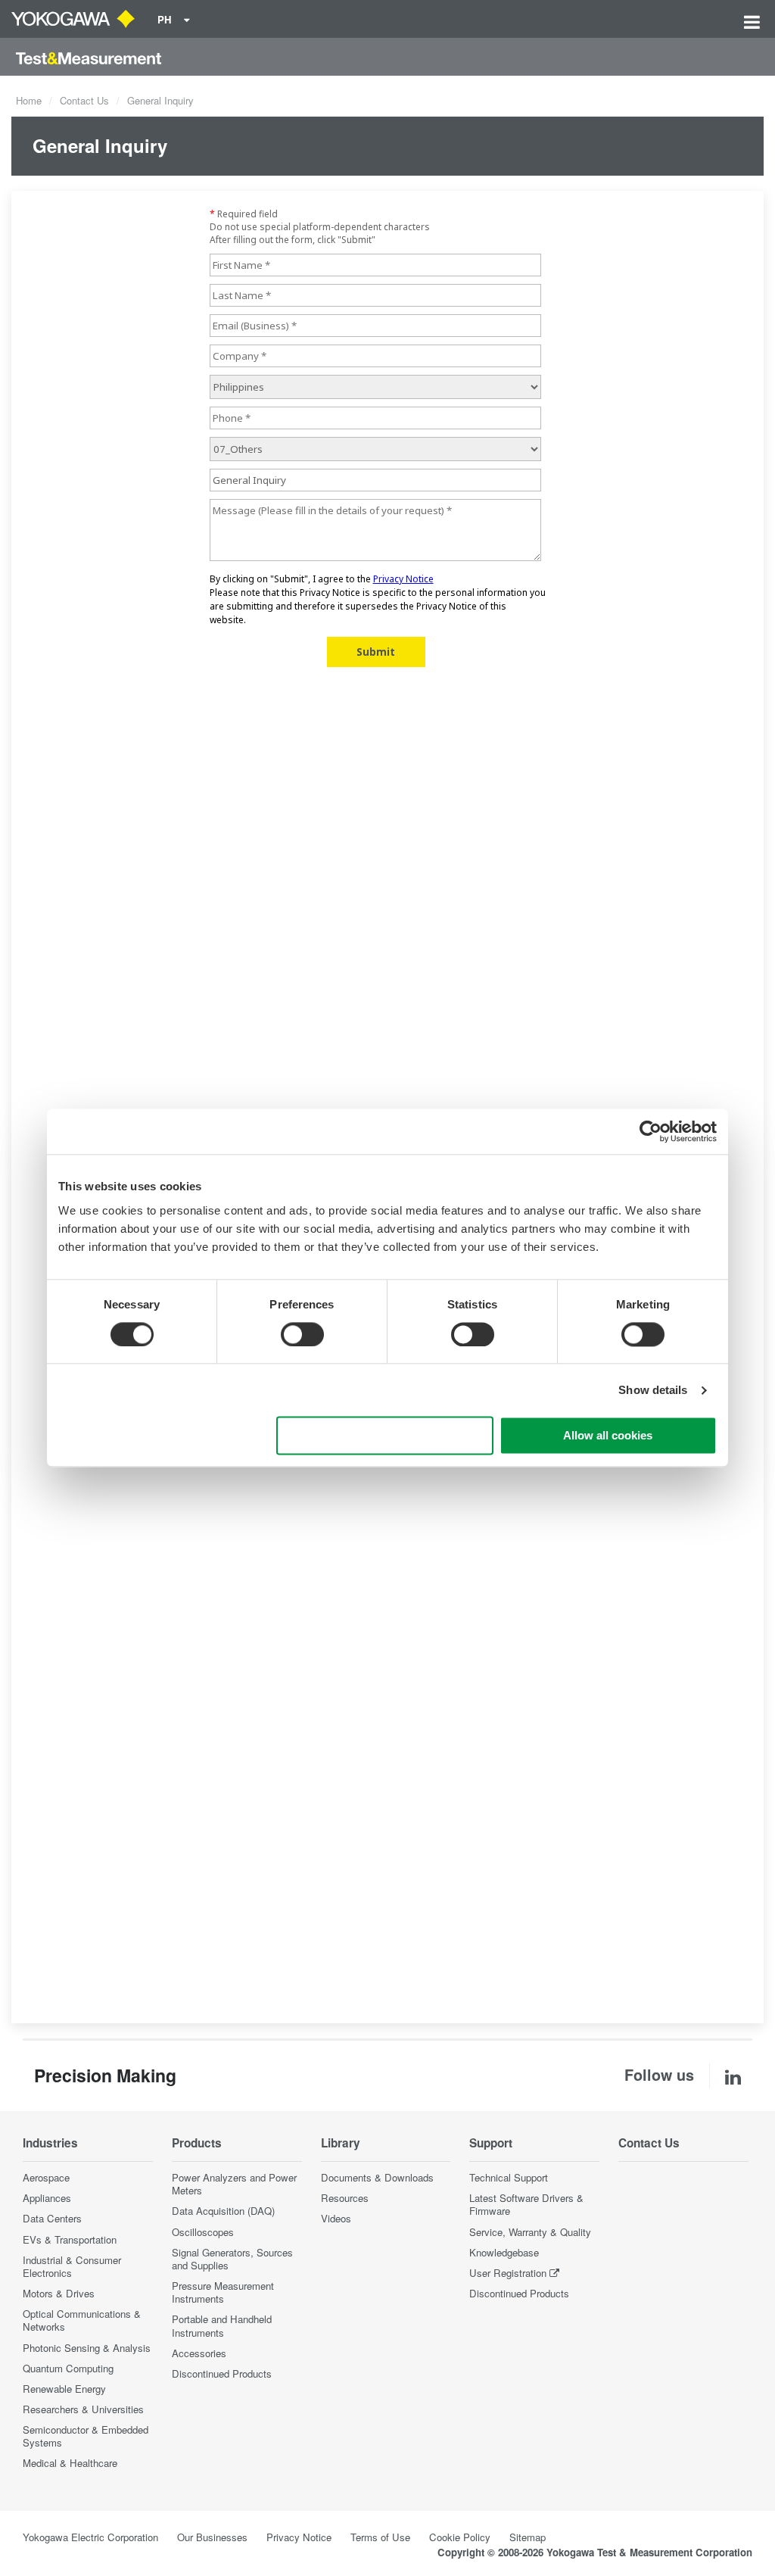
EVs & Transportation (70, 2239)
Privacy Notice (299, 2537)
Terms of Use (380, 2537)
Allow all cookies (608, 1436)
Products (197, 2143)
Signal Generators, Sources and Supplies (232, 2259)
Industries (50, 2143)
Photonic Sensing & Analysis (87, 2348)
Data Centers (52, 2218)
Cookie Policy (460, 2537)
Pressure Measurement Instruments (223, 2292)
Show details (653, 1390)
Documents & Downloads (377, 2177)
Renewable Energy (64, 2389)
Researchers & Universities (83, 2409)
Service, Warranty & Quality (530, 2232)
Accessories (199, 2353)
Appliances (47, 2198)
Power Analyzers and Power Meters (234, 2184)
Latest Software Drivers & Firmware (526, 2204)
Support (491, 2143)
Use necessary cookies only (385, 1436)
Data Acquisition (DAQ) (223, 2211)
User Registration (508, 2273)
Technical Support (509, 2177)
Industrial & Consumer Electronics (72, 2266)
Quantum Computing (68, 2368)
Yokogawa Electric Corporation (90, 2537)
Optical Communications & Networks (82, 2320)
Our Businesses (212, 2537)
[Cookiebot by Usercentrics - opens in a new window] (651, 1131)
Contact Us (84, 100)
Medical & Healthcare (70, 2463)
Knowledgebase (504, 2252)
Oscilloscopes (203, 2232)
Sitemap (528, 2537)
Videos (336, 2218)
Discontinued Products (222, 2373)
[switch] (302, 1334)
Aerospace (46, 2177)
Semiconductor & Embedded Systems (86, 2436)
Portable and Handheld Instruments (222, 2325)
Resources (345, 2198)
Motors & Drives (59, 2293)
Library (341, 2143)
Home (29, 100)
